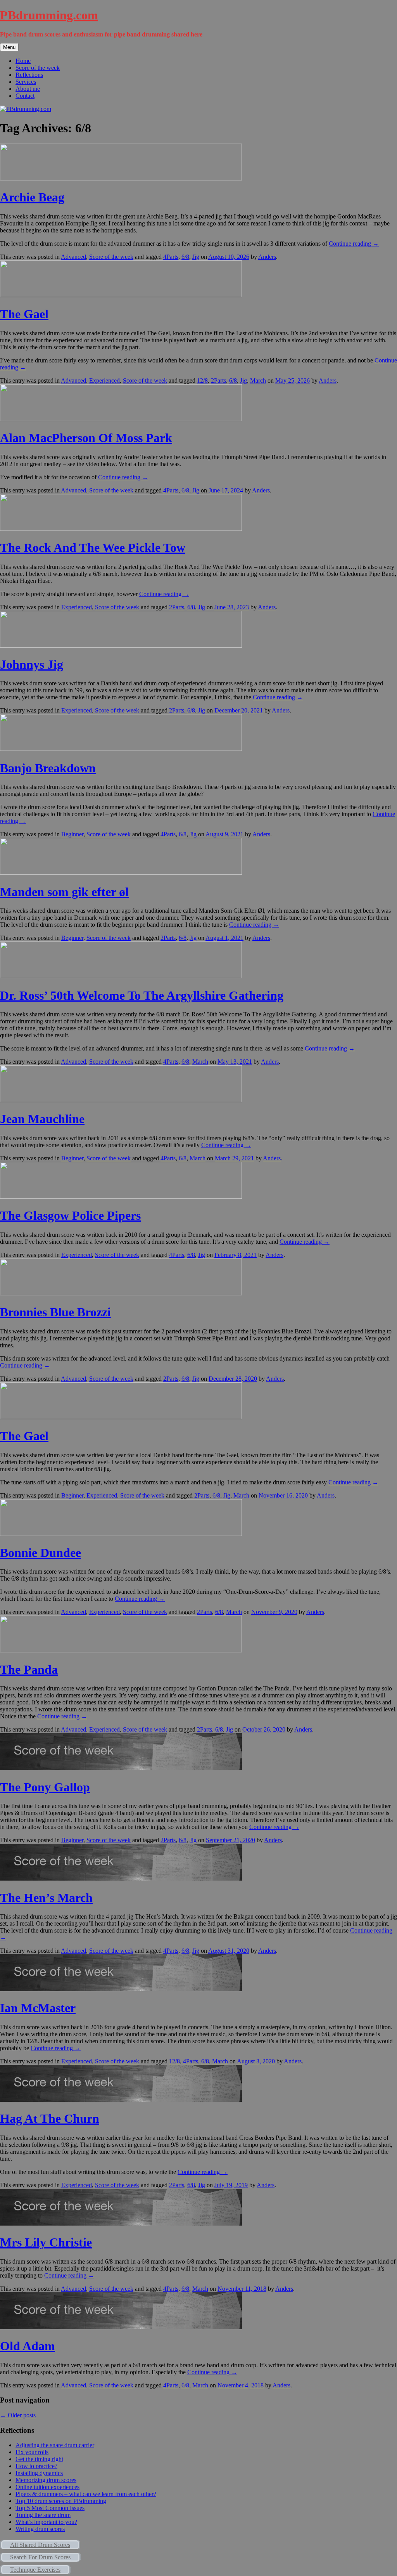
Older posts (18, 2415)
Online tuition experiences (47, 2487)
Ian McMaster (38, 2008)
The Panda (29, 1669)
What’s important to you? (46, 2522)
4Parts (171, 257)
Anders (267, 257)
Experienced (104, 381)
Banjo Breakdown (48, 768)
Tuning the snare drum (43, 2515)
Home (23, 61)
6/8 (185, 257)
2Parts (218, 381)
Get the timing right (39, 2459)
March (258, 381)
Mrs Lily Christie (46, 2242)
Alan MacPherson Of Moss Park (86, 438)
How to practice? (36, 2466)
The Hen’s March (46, 1898)
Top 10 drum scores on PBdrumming (61, 2501)
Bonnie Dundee (41, 1553)
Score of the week (38, 68)
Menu (9, 47)
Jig (196, 257)
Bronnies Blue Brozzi (55, 1312)
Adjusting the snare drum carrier (55, 2445)
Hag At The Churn (50, 2118)
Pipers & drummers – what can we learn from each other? (86, 2494)
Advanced (73, 257)
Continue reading (354, 244)
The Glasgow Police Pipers (70, 1215)
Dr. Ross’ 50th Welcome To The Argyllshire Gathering (142, 995)
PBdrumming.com (49, 15)
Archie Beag (32, 197)
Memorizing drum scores (46, 2480)
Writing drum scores (40, 2529)
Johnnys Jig (32, 664)
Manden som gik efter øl (64, 892)
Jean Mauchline (42, 1119)
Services (26, 82)
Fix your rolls (32, 2452)
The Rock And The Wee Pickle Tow (93, 548)
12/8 (202, 381)
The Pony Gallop (45, 1787)
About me (28, 89)
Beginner (72, 834)
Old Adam (28, 2346)
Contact (25, 96)
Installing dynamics (39, 2473)
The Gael (24, 314)
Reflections (29, 75)
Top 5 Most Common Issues (50, 2508)
